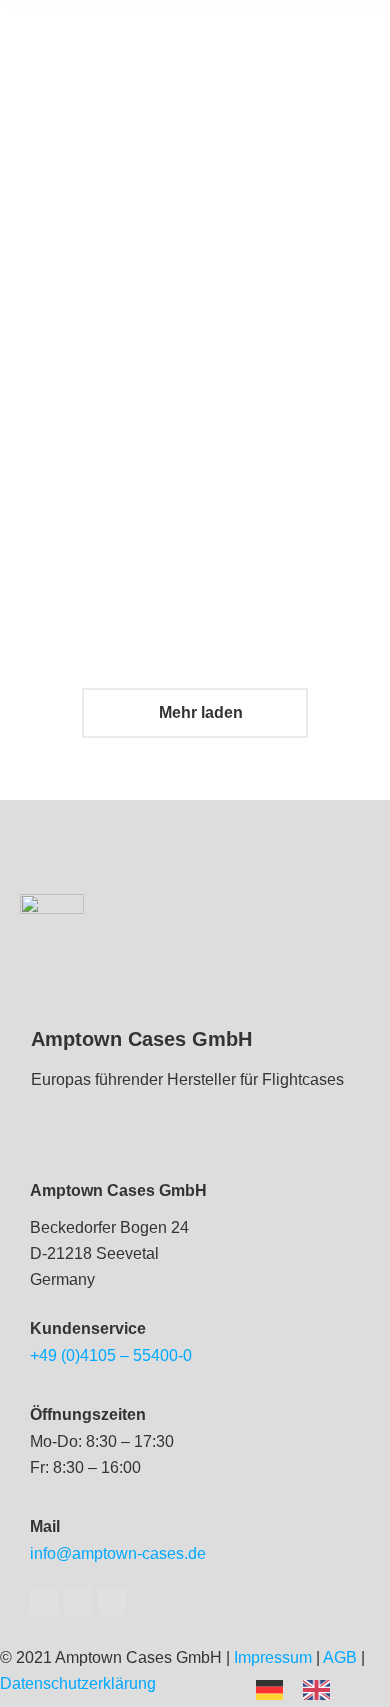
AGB (340, 1657)
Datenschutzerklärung (78, 1683)
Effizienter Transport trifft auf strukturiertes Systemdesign (127, 535)
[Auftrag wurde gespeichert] (127, 95)
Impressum (273, 1657)
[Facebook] (44, 1601)
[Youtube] (78, 1601)
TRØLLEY (321, 173)
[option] (321, 1690)
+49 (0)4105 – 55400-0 (111, 1355)
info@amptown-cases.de (118, 1553)
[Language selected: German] (303, 1688)
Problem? (321, 459)
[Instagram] (112, 1601)
